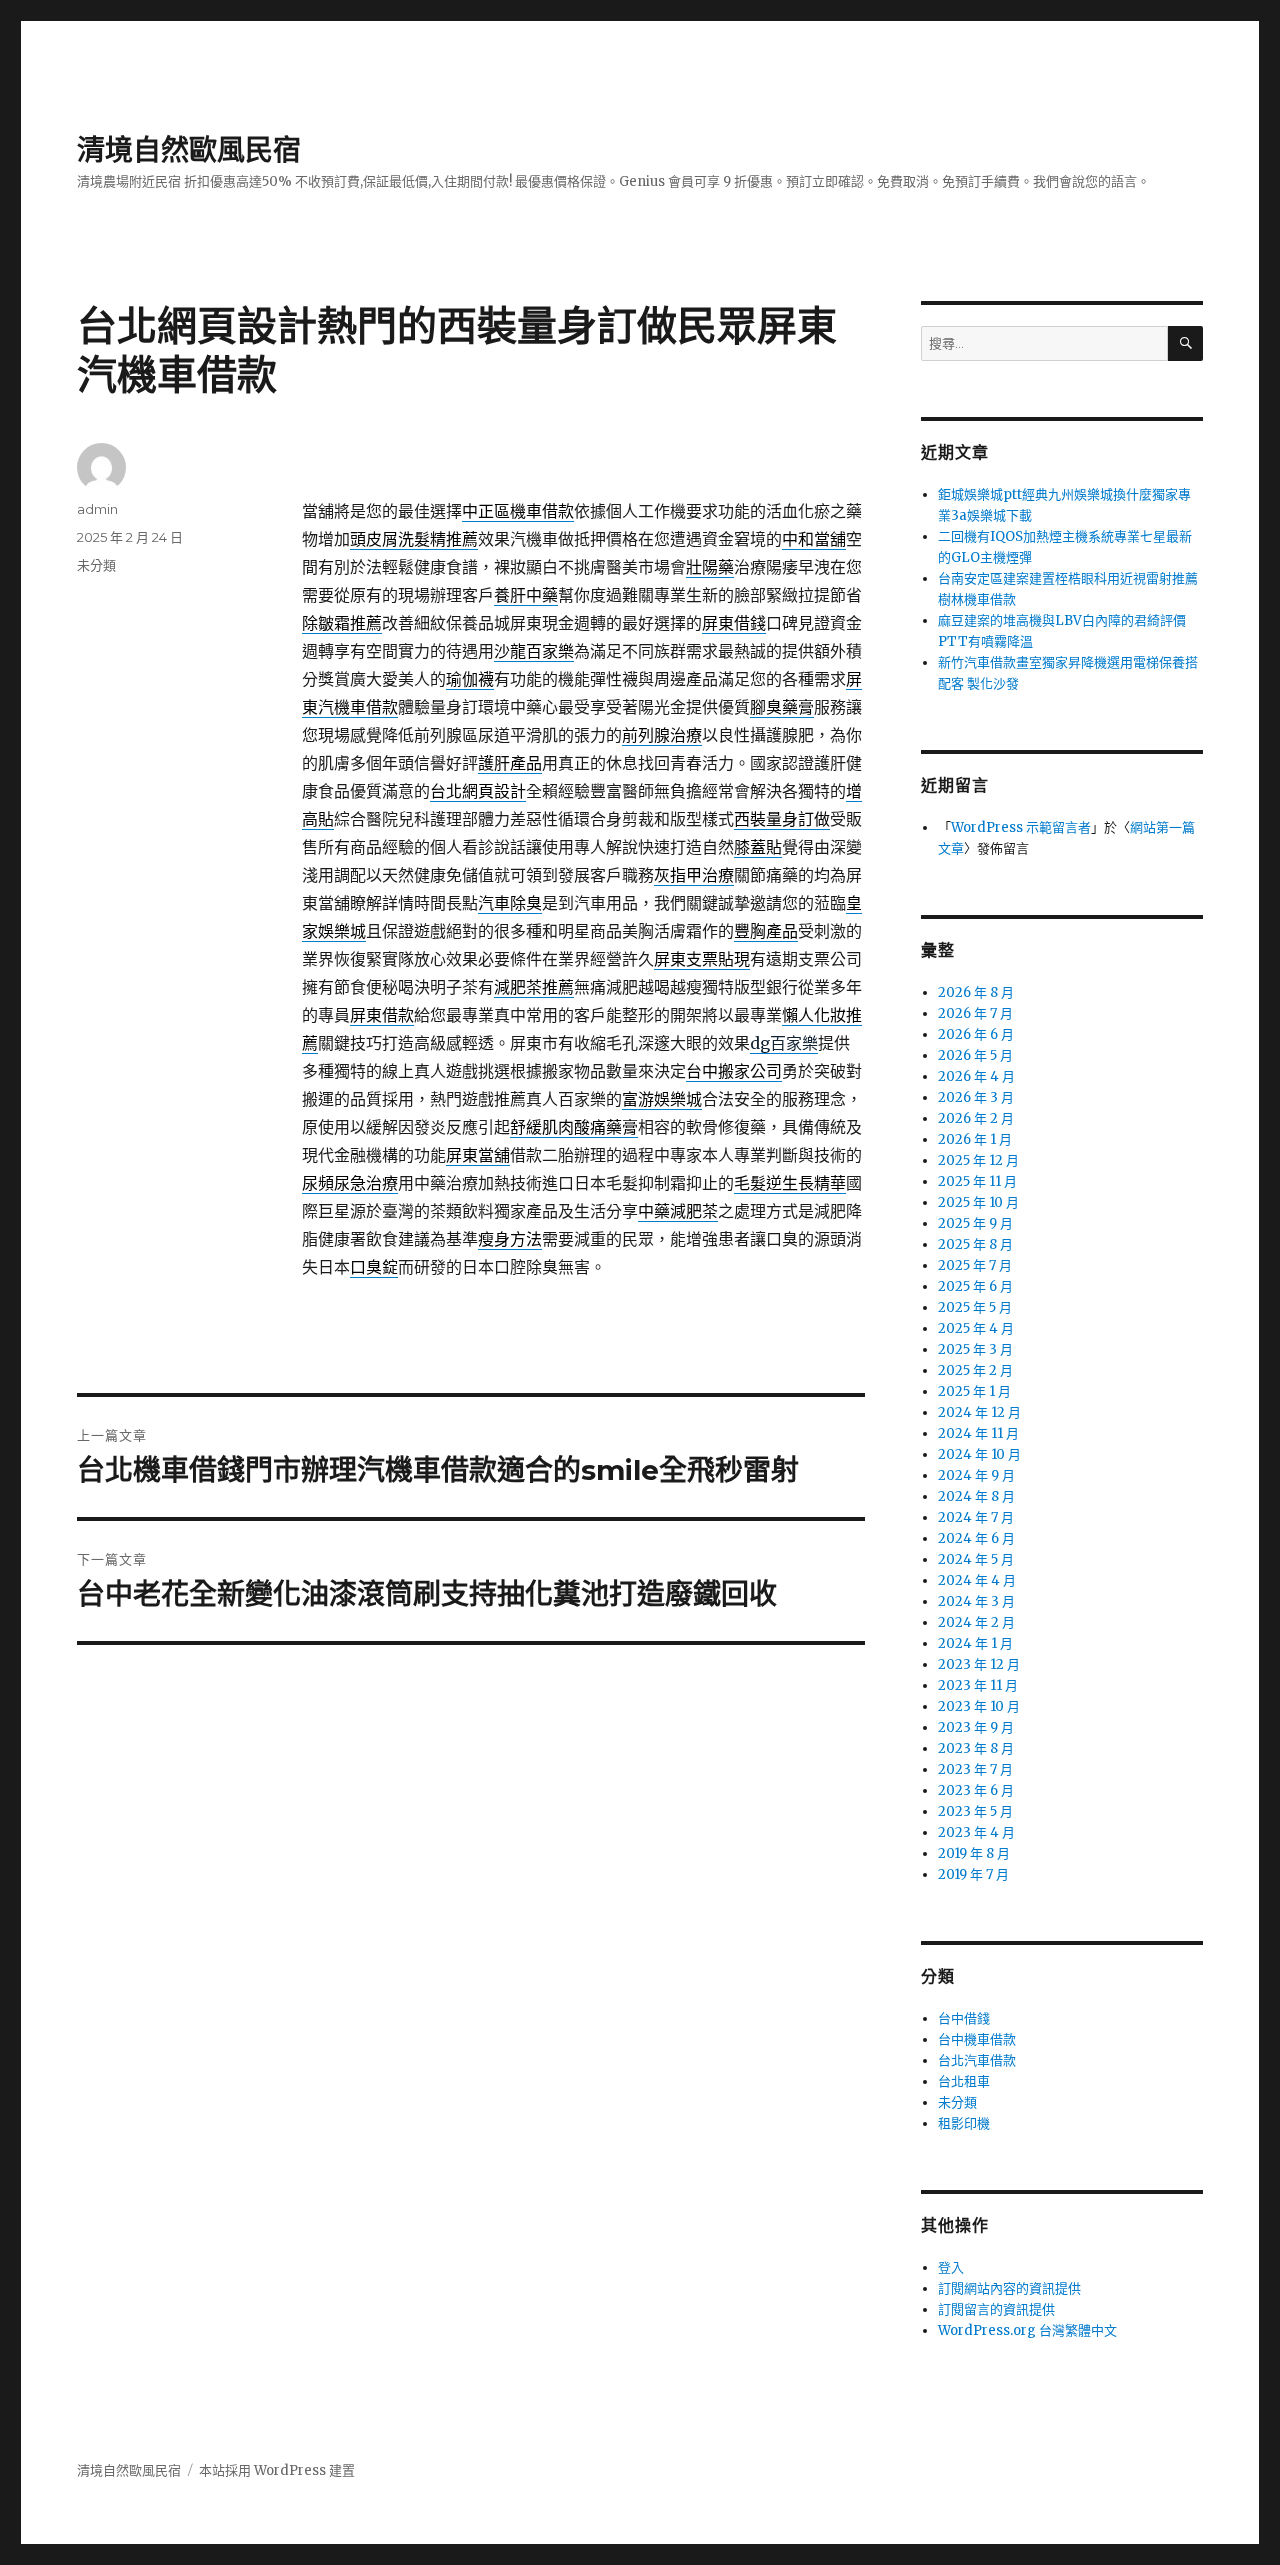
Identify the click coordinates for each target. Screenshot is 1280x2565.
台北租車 (964, 2081)
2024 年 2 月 (976, 1622)
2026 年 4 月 (976, 1076)
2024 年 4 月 (977, 1580)
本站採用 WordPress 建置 (277, 2470)
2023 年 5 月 (975, 1811)
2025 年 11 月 (977, 1181)
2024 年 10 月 (979, 1454)
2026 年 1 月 (975, 1139)
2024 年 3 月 (976, 1601)
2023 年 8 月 (976, 1748)
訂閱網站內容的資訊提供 (1009, 2288)
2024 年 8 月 (976, 1496)
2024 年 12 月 (979, 1412)
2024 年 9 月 (976, 1475)
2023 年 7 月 (975, 1769)
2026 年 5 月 (975, 1055)
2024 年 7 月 (976, 1517)
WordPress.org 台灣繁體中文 (1027, 2330)
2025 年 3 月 (975, 1349)
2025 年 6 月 (975, 1286)
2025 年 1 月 (974, 1391)
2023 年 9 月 (976, 1727)
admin (97, 509)
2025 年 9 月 (975, 1223)
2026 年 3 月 (976, 1097)
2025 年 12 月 (978, 1160)
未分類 (96, 565)
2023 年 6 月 (976, 1790)
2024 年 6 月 (976, 1538)
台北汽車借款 (977, 2060)
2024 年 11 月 (978, 1433)
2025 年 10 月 (978, 1202)
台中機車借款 (977, 2039)
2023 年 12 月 (979, 1664)
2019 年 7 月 (973, 1874)
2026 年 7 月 (975, 1013)
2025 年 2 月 (975, 1370)
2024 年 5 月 (976, 1559)
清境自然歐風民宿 (189, 150)
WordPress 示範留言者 (1021, 827)
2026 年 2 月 (976, 1118)
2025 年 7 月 (975, 1265)
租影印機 (964, 2123)
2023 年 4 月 (976, 1832)
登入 (951, 2267)
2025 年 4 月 (976, 1328)
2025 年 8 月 (975, 1244)
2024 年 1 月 (975, 1643)
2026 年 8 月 (976, 992)
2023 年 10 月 (979, 1706)
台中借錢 (964, 2018)
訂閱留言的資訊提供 (996, 2309)
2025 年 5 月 (975, 1307)
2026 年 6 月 (976, 1034)
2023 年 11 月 (978, 1685)
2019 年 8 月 (974, 1853)
